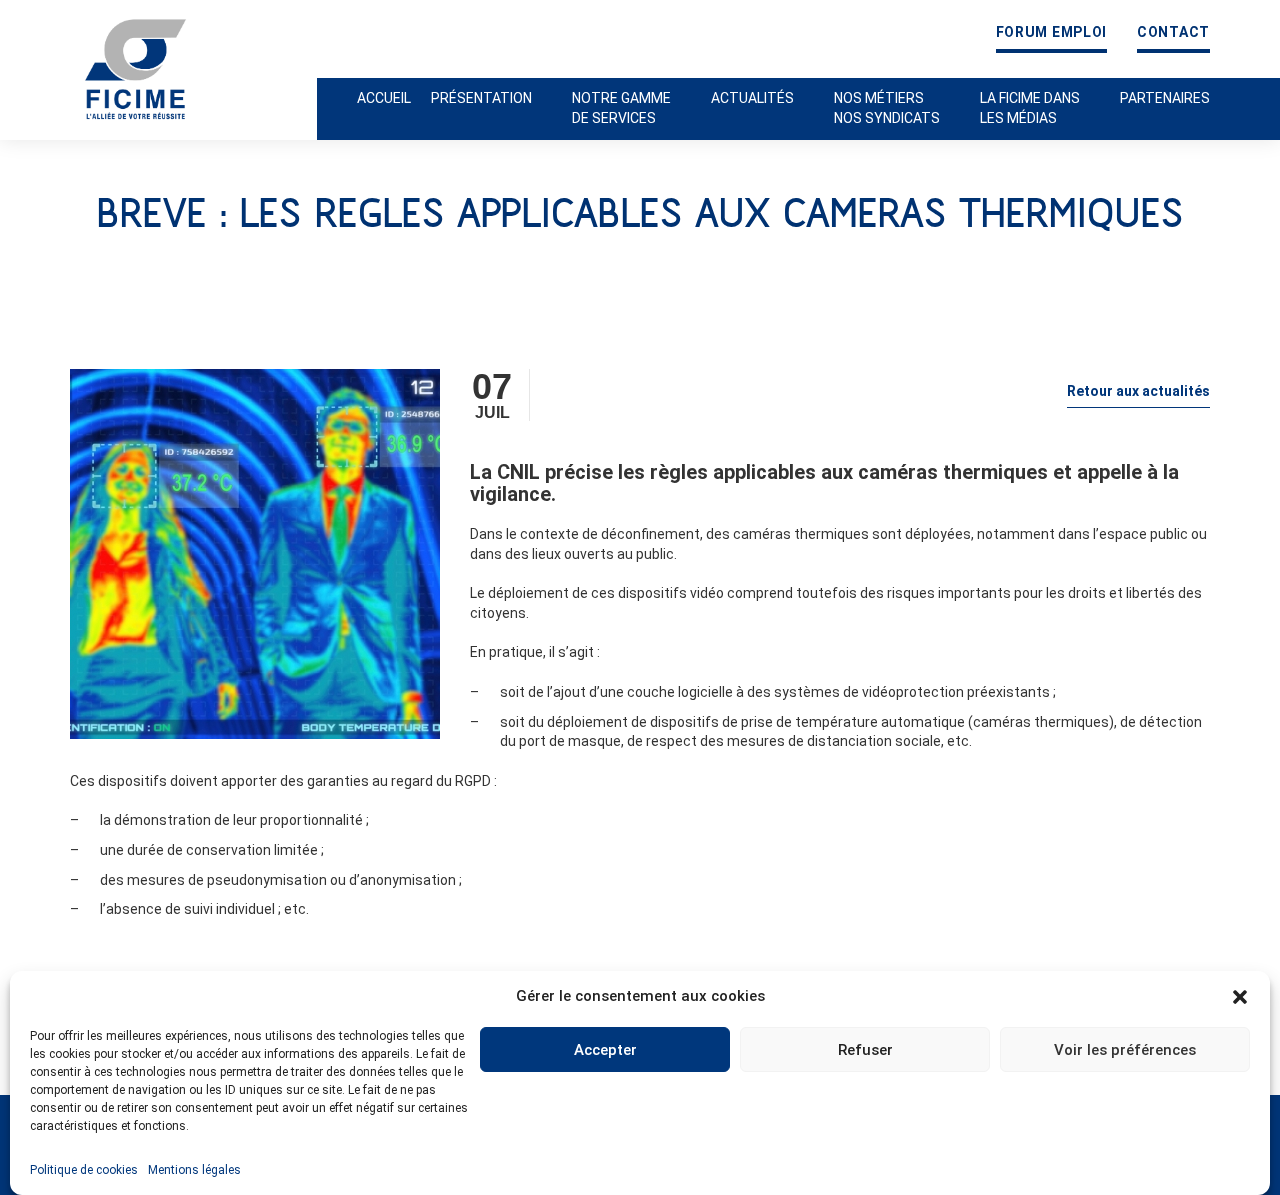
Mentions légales (194, 1170)
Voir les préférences (1125, 1050)
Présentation (481, 98)
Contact (1173, 32)
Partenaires (1165, 98)
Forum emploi (1051, 32)
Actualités (752, 98)
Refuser (865, 1050)
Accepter (605, 1050)
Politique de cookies (84, 1170)
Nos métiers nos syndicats (887, 108)
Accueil (384, 98)
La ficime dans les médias (1030, 108)
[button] (1240, 997)
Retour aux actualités (1138, 391)
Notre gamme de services (621, 108)
